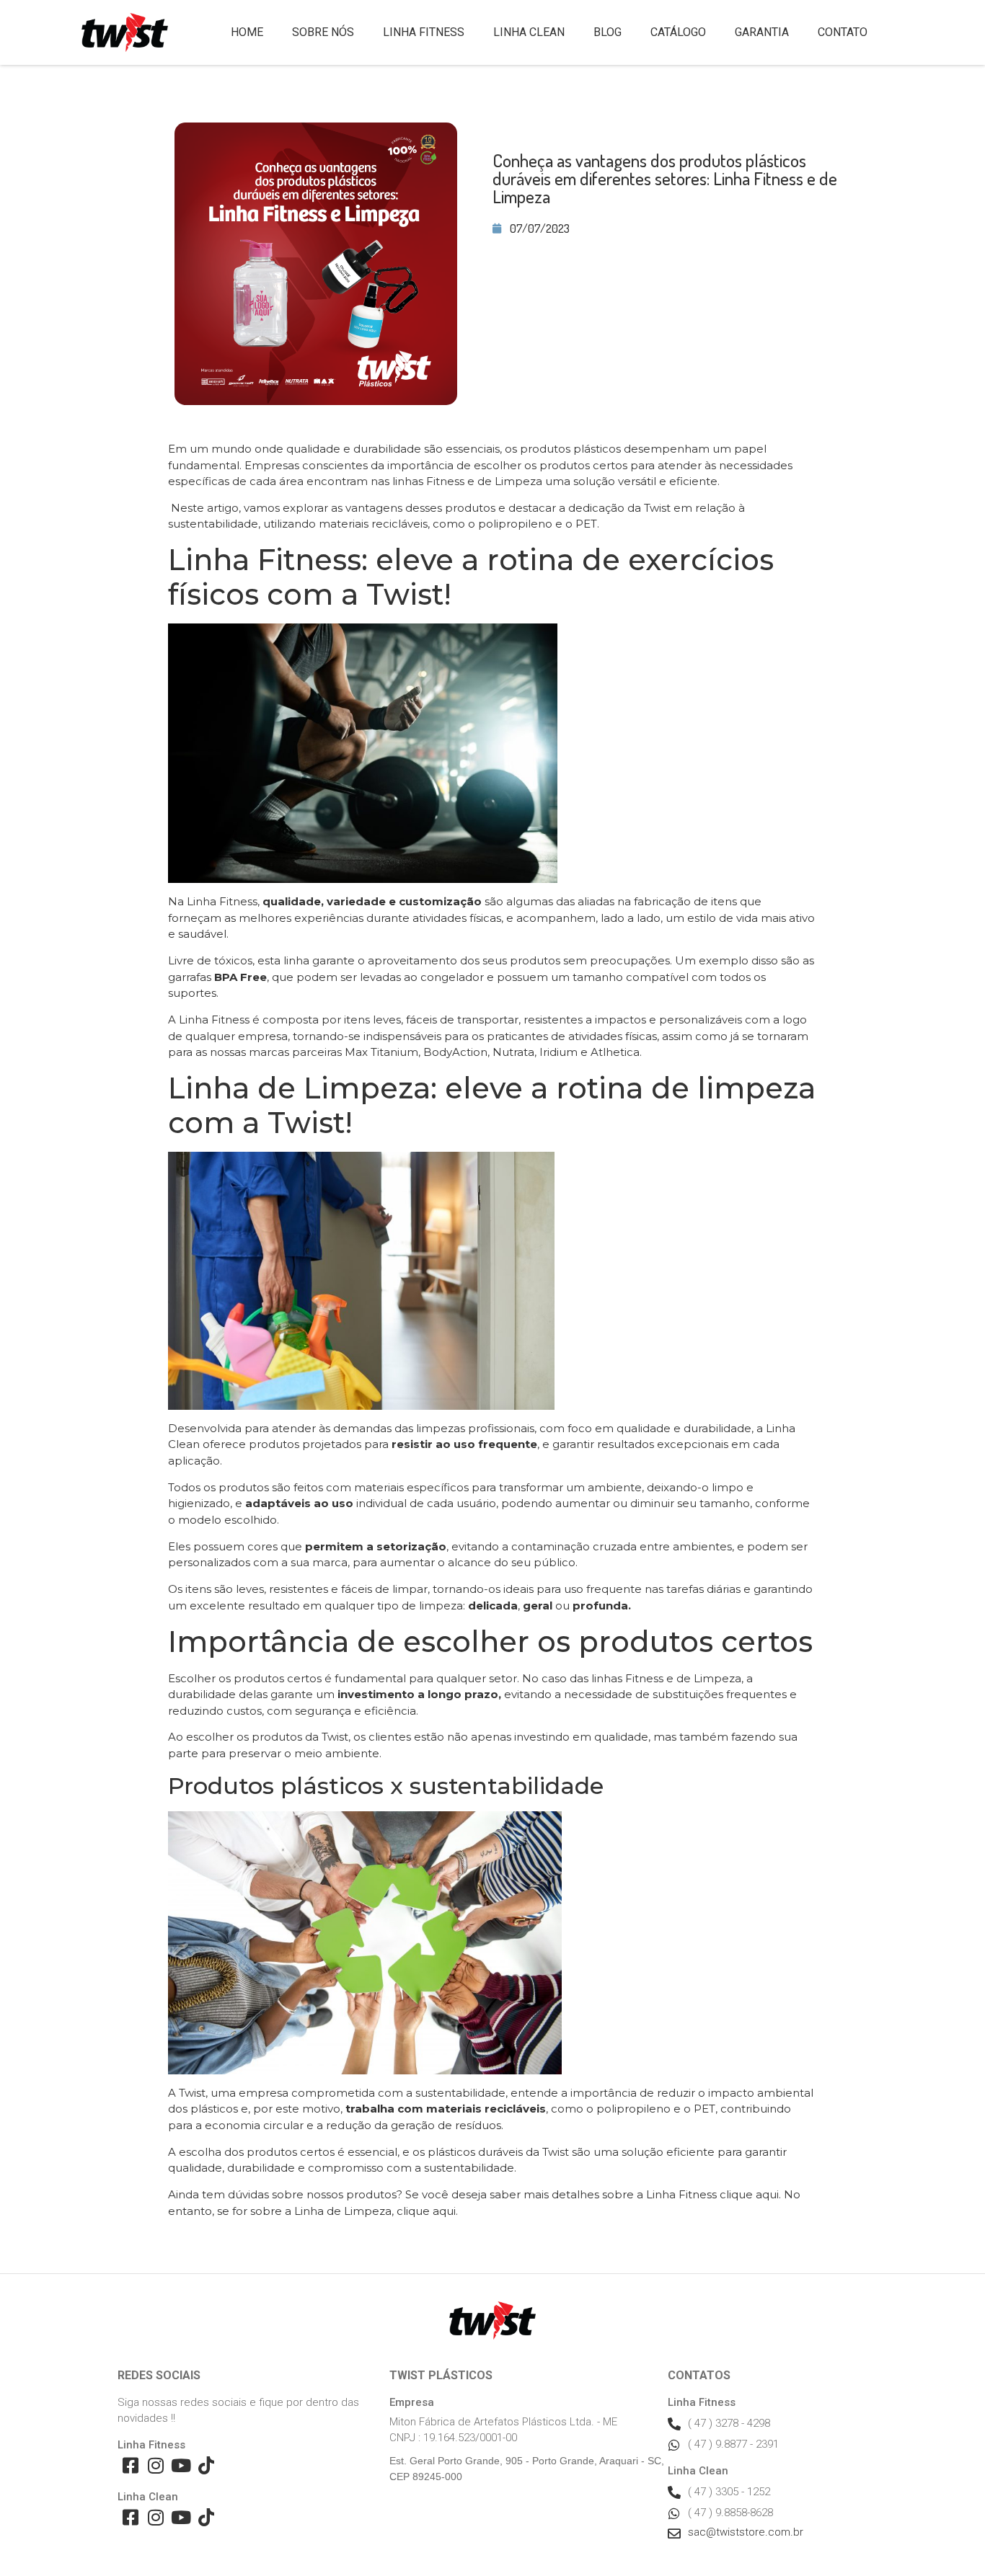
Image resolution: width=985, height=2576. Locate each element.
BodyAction (455, 1052)
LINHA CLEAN (529, 32)
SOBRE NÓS (323, 32)
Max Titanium (381, 1052)
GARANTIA (762, 32)
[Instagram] (155, 2465)
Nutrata (513, 1052)
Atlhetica (615, 1052)
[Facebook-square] (130, 2465)
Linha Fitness (222, 901)
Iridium (558, 1052)
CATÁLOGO (678, 32)
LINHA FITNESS (424, 32)
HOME (247, 32)
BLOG (608, 32)
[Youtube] (181, 2465)
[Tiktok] (206, 2465)
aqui (767, 2194)
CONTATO (843, 32)
